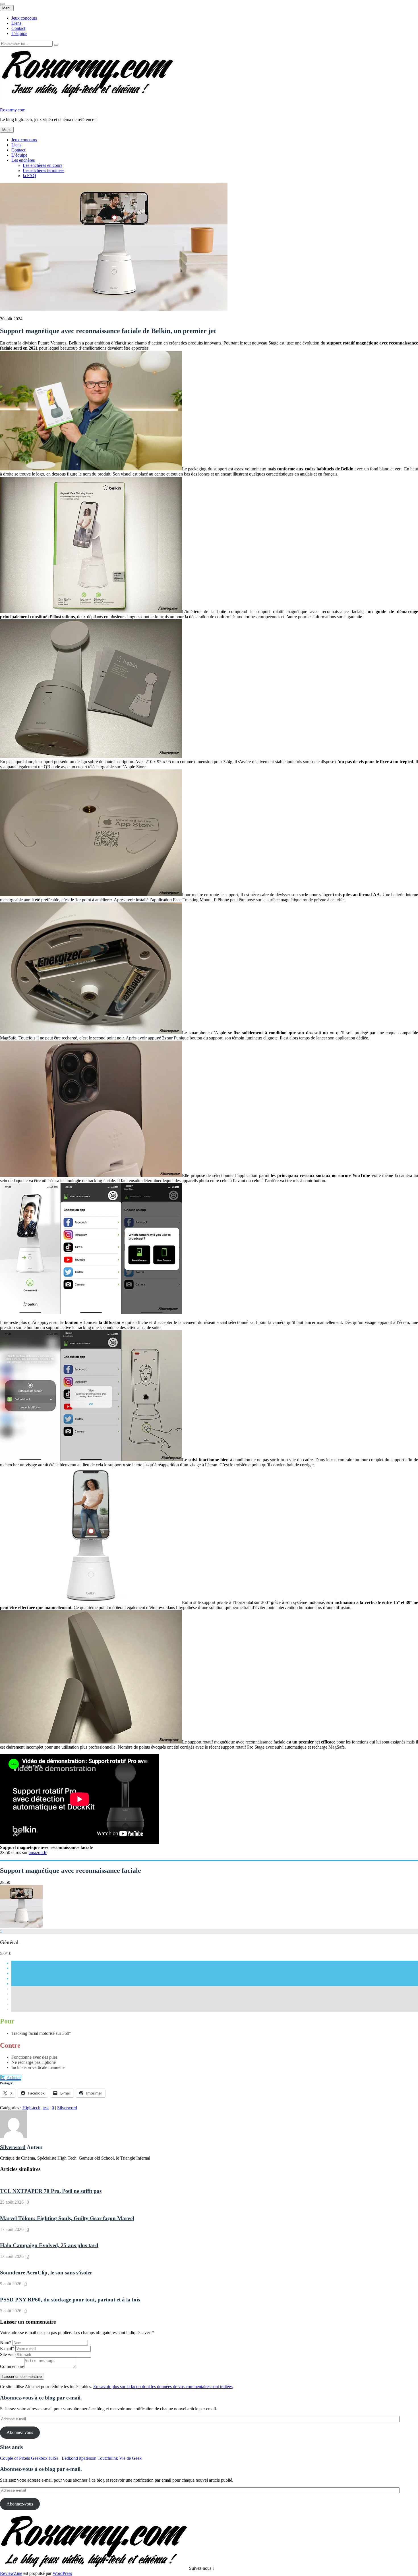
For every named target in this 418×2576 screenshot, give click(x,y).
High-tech (31, 2108)
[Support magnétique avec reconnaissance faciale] (21, 1926)
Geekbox (39, 2458)
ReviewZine (11, 2573)
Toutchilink (108, 2458)
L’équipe (19, 33)
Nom (6, 2343)
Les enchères (23, 160)
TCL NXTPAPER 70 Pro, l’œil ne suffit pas (51, 2191)
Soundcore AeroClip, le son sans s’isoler (46, 2273)
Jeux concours (24, 18)
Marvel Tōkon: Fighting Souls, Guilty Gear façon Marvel (67, 2218)
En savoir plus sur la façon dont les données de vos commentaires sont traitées (163, 2387)
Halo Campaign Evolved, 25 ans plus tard (49, 2245)
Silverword (67, 2108)
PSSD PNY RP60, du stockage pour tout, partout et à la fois (70, 2300)
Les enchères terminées (44, 170)
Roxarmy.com (13, 110)
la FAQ (29, 176)
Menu (7, 8)
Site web (8, 2354)
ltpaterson (88, 2458)
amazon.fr (38, 1852)
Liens (16, 23)
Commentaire (12, 2366)
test (46, 2108)
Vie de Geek (130, 2458)
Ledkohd (70, 2458)
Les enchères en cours (43, 165)
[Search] (56, 45)
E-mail (7, 2348)
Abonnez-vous (20, 2432)
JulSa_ (55, 2458)
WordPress (62, 2573)
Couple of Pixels (15, 2458)
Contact (18, 28)
